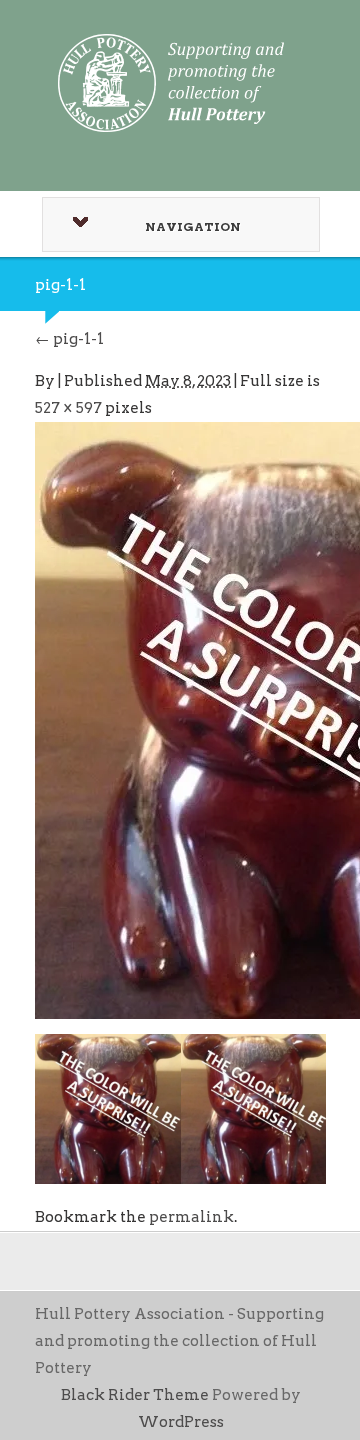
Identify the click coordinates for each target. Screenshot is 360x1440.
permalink (191, 1217)
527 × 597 (68, 408)
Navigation (193, 226)
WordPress (181, 1422)
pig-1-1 (69, 339)
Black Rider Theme (135, 1395)
